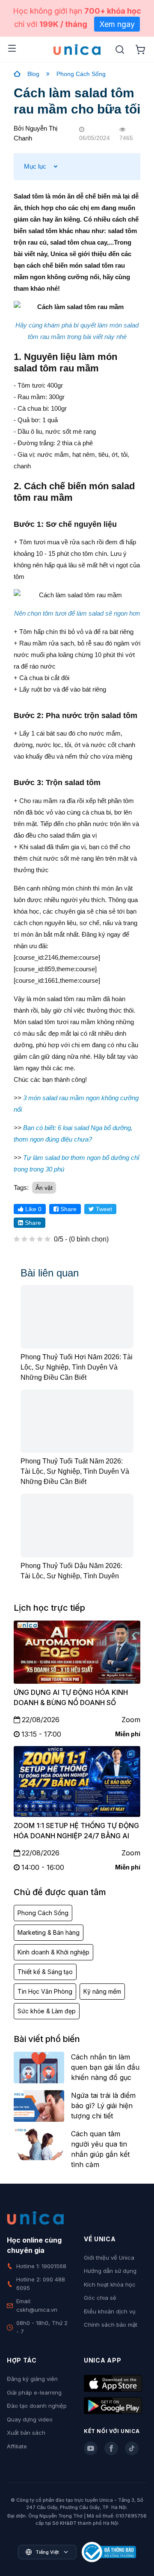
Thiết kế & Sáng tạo (45, 1972)
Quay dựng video (30, 2419)
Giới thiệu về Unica (109, 2258)
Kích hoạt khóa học (110, 2284)
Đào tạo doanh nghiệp (37, 2406)
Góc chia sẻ (100, 2298)
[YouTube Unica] (91, 2448)
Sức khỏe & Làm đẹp (47, 2011)
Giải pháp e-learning (34, 2392)
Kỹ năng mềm (102, 1991)
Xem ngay (117, 24)
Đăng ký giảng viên (32, 2379)
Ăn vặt (44, 1188)
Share (68, 1209)
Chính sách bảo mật (111, 2325)
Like (33, 1209)
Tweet (103, 1209)
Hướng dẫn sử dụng (110, 2271)
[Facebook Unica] (111, 2448)
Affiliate (17, 2446)
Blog (33, 74)
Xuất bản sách (26, 2433)
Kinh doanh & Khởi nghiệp (53, 1952)
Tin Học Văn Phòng (45, 1991)
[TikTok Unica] (132, 2448)
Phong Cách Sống (81, 74)
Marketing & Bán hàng (49, 1932)
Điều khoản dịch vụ (110, 2311)
